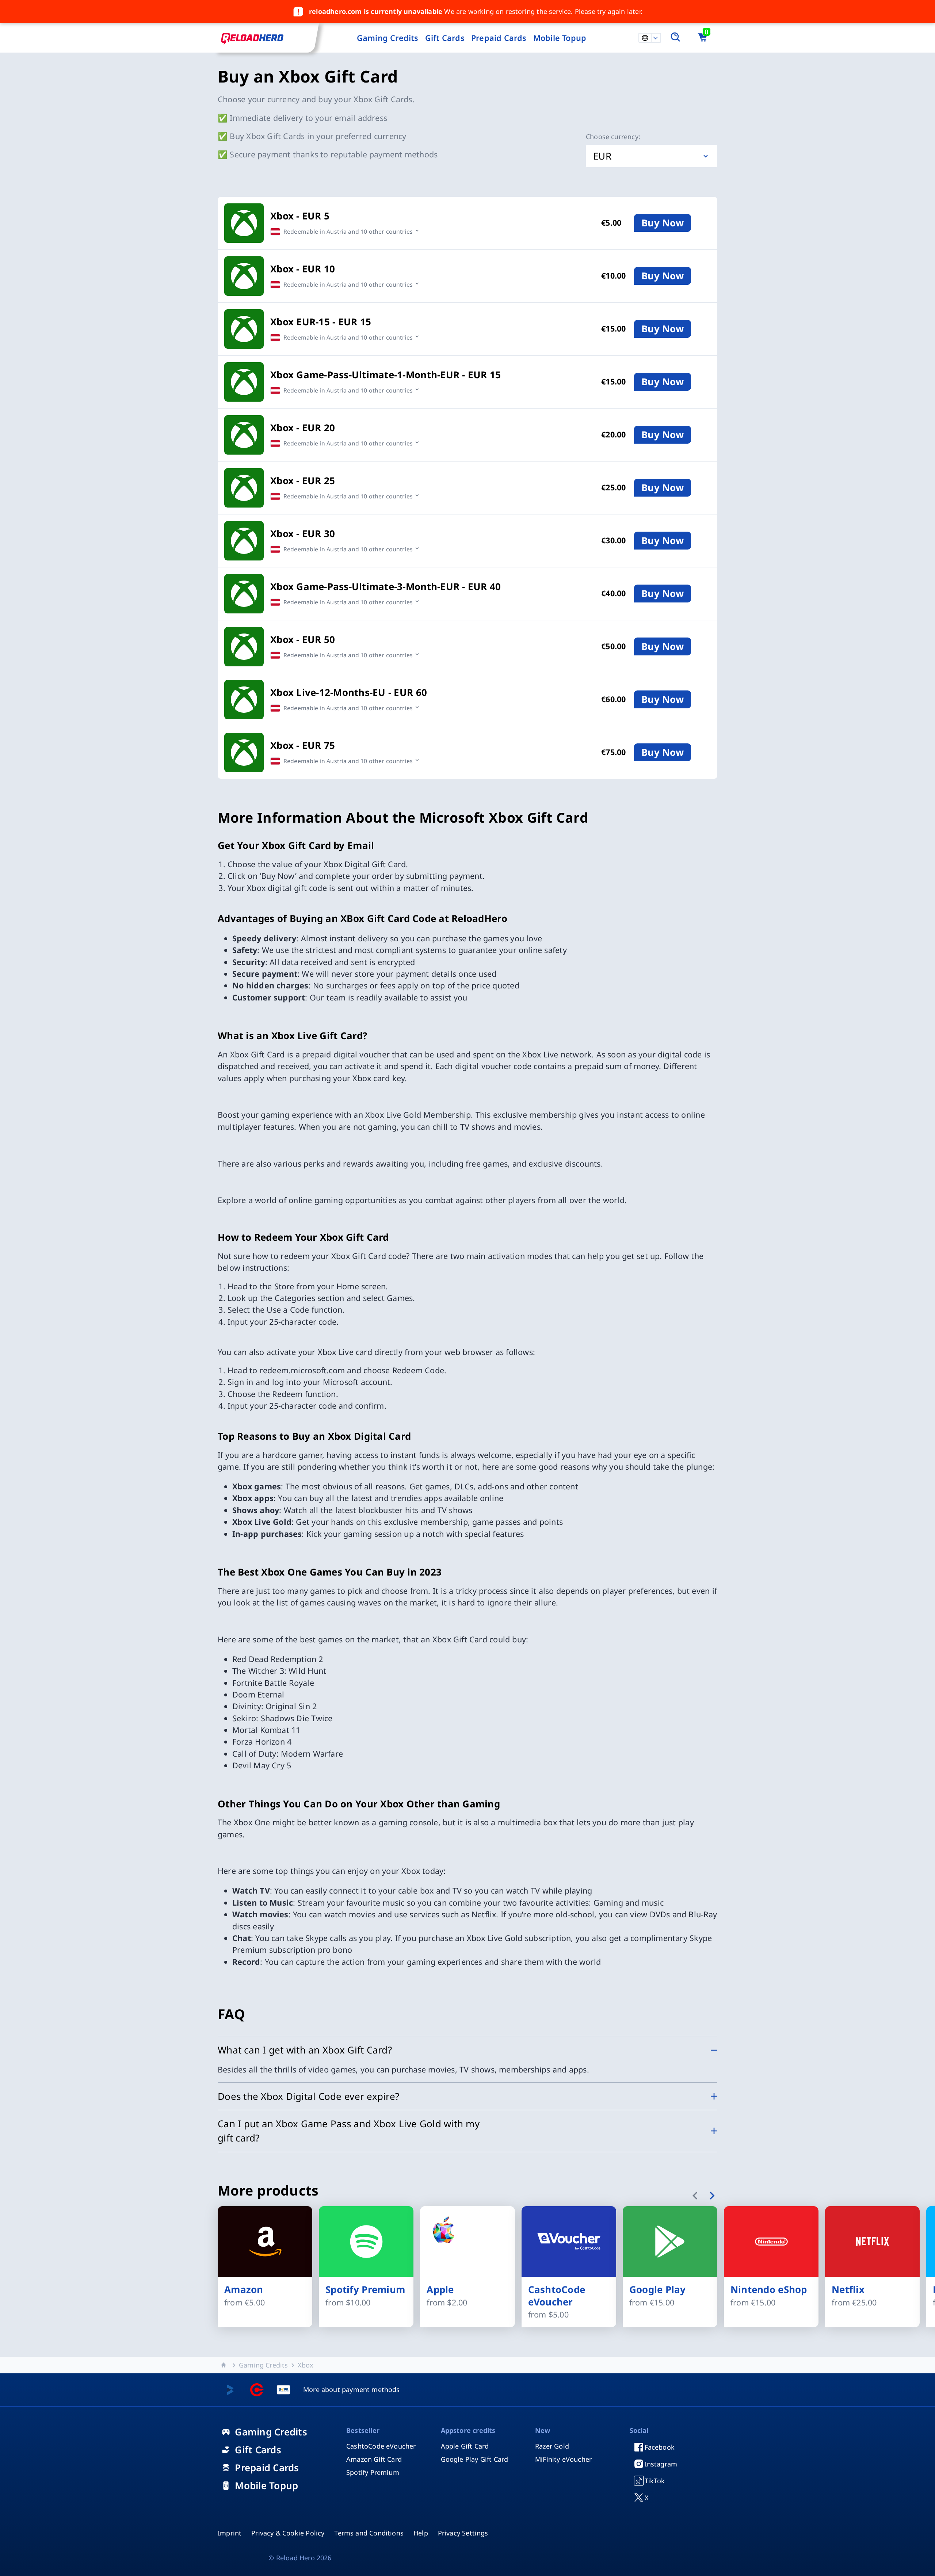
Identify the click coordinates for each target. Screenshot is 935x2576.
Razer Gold (552, 2446)
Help (421, 2533)
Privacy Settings (463, 2533)
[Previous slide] (696, 2196)
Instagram (661, 2464)
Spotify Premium (365, 2290)
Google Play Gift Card (475, 2459)
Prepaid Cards (499, 38)
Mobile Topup (560, 38)
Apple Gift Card (465, 2446)
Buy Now (663, 223)
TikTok (655, 2481)
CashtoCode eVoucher (557, 2296)
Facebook (660, 2447)
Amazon (244, 2290)
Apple (440, 2290)
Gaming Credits (388, 38)
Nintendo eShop (769, 2290)
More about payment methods (352, 2389)
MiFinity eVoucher (563, 2459)
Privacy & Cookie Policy (288, 2533)
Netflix (848, 2290)
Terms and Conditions (369, 2533)
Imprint (230, 2533)
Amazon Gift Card (374, 2459)
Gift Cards (445, 38)
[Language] (655, 38)
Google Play (658, 2290)
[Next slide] (712, 2196)
